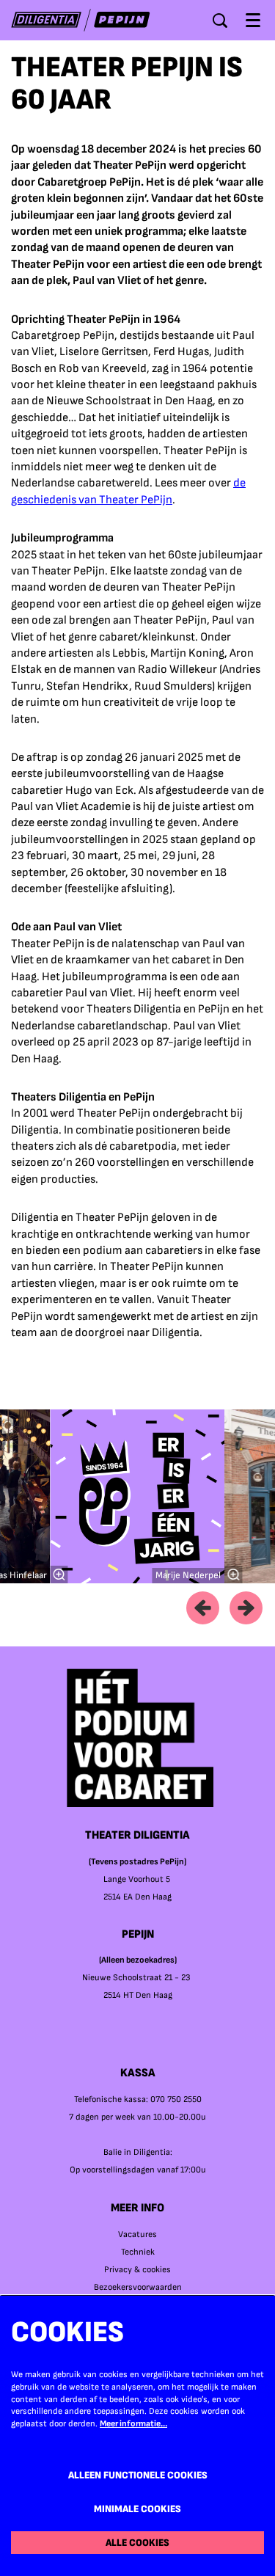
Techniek (138, 2252)
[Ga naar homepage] (81, 20)
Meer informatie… (133, 2424)
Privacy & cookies (137, 2270)
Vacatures (137, 2234)
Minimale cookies (137, 2509)
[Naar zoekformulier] (220, 21)
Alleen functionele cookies (138, 2475)
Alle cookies (137, 2543)
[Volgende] (246, 1608)
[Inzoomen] (59, 1575)
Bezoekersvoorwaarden (138, 2287)
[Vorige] (203, 1608)
